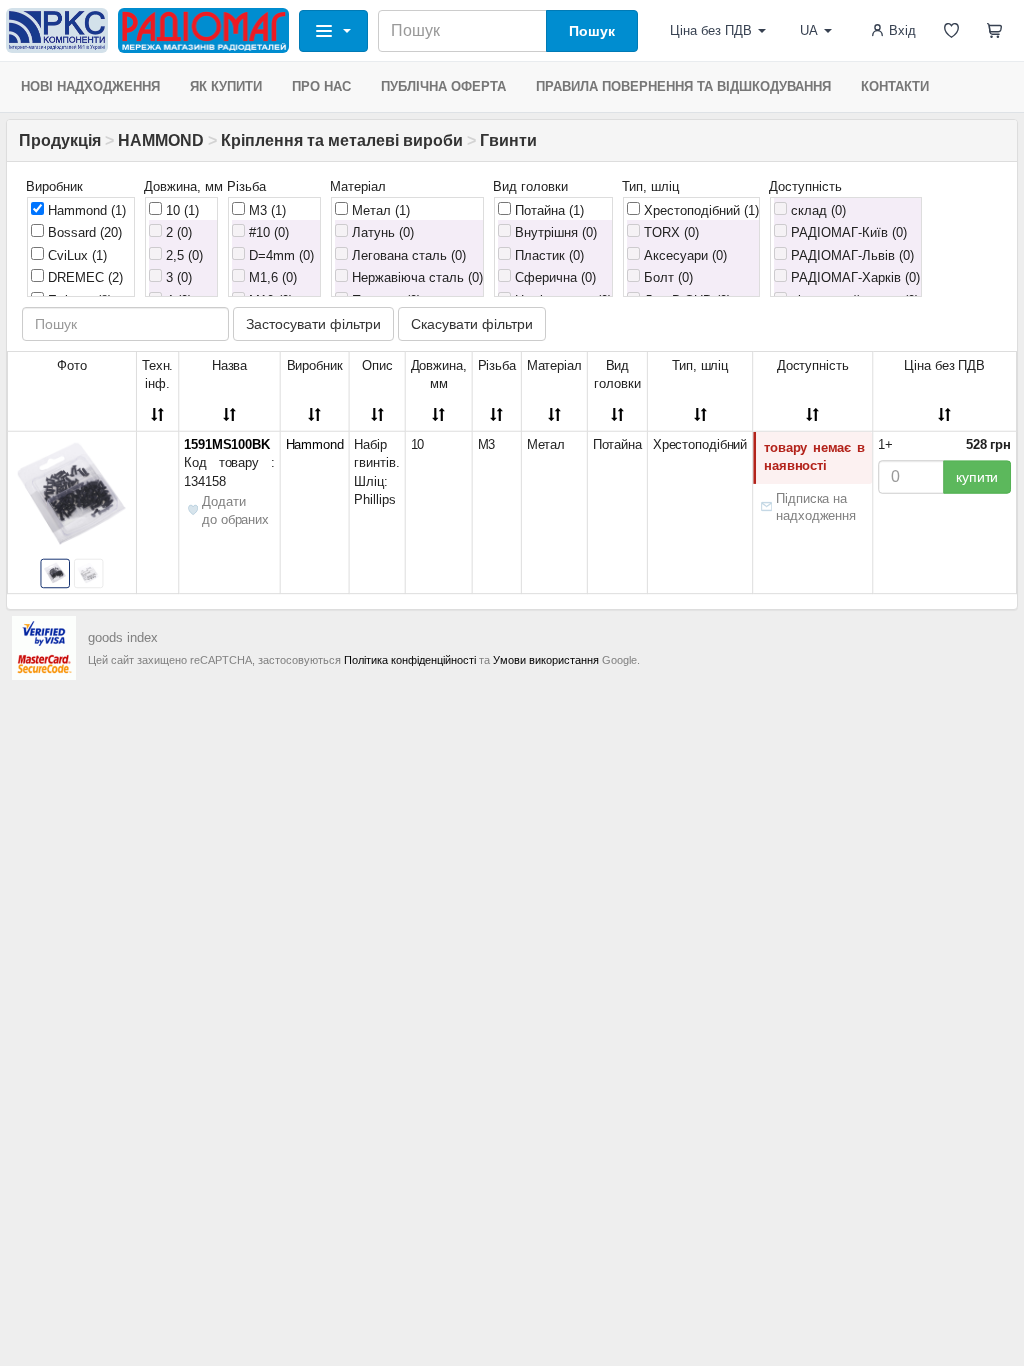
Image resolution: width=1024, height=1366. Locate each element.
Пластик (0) (547, 255)
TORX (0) (669, 232)
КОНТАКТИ (895, 86)
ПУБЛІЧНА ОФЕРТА (443, 86)
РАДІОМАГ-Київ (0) (847, 232)
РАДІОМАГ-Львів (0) (850, 255)
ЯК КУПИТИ (226, 86)
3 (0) (177, 277)
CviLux (75, 255)
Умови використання (546, 660)
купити (977, 477)
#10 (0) (267, 232)
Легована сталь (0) (407, 255)
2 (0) (177, 232)
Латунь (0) (381, 232)
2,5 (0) (182, 255)
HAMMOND (161, 140)
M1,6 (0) (271, 277)
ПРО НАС (321, 86)
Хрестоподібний (699, 210)
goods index (123, 637)
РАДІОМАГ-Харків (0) (853, 277)
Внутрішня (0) (554, 232)
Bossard (83, 232)
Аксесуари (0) (683, 255)
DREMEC (83, 277)
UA (809, 30)
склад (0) (816, 210)
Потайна (547, 210)
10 (180, 210)
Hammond (85, 210)
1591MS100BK (227, 444)
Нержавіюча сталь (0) (415, 277)
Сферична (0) (553, 277)
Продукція (60, 140)
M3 (265, 210)
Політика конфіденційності (410, 660)
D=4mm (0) (279, 255)
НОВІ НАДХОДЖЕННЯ (90, 86)
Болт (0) (666, 277)
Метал (379, 210)
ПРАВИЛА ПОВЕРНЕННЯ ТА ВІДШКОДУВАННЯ (683, 86)
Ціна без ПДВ (711, 30)
